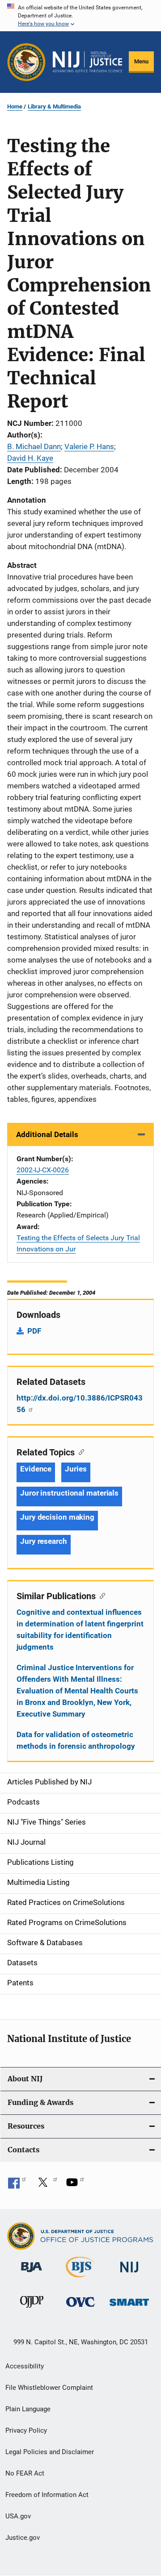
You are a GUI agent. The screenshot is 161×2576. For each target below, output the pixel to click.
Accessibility (25, 2366)
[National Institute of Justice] (129, 2274)
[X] (46, 2185)
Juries (76, 1469)
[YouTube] (75, 2185)
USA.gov (18, 2516)
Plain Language (28, 2409)
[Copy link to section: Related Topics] (79, 1451)
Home (15, 106)
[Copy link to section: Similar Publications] (100, 1595)
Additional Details (47, 1134)
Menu (141, 61)
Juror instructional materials (69, 1493)
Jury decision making (57, 1517)
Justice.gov (23, 2538)
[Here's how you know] (80, 16)
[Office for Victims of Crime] (80, 2308)
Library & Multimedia (54, 106)
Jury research (44, 1541)
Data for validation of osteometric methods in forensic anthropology (76, 1740)
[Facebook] (17, 2185)
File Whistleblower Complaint (49, 2388)
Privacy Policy (26, 2430)
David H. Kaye (30, 458)
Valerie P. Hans (89, 446)
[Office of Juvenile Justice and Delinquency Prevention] (32, 2309)
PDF (34, 1331)
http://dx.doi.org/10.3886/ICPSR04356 (80, 1404)
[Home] (87, 62)
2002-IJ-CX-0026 (43, 1170)
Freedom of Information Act (47, 2495)
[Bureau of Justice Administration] (32, 2274)
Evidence (36, 1469)
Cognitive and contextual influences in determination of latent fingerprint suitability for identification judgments (80, 1630)
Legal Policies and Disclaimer (50, 2452)
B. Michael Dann (34, 446)
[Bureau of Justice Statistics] (80, 2279)
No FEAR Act (25, 2473)
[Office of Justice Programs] (26, 62)
